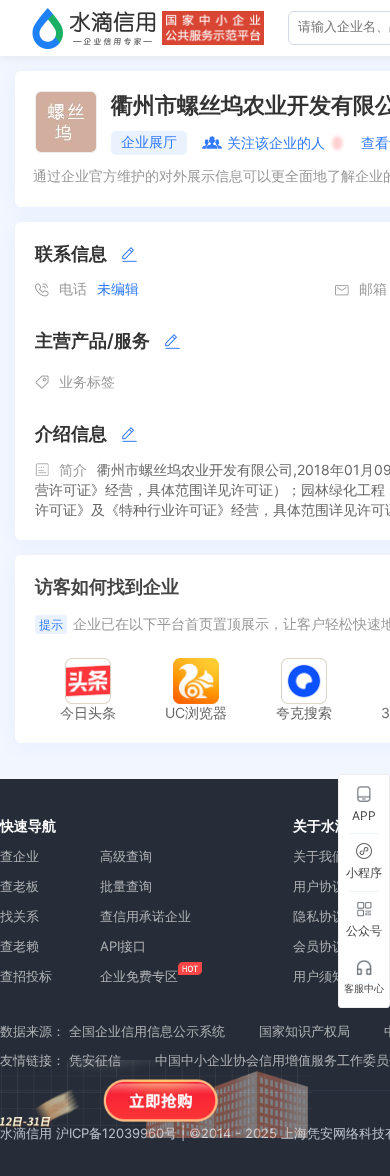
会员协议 (319, 946)
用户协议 (319, 886)
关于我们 (319, 856)
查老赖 (19, 946)
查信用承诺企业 (145, 916)
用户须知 (319, 976)
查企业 (19, 856)
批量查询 (126, 886)
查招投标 (26, 976)
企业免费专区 (139, 976)
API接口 (123, 946)
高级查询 (126, 856)
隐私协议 (319, 916)
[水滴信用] (94, 28)
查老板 (19, 886)
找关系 (19, 916)
